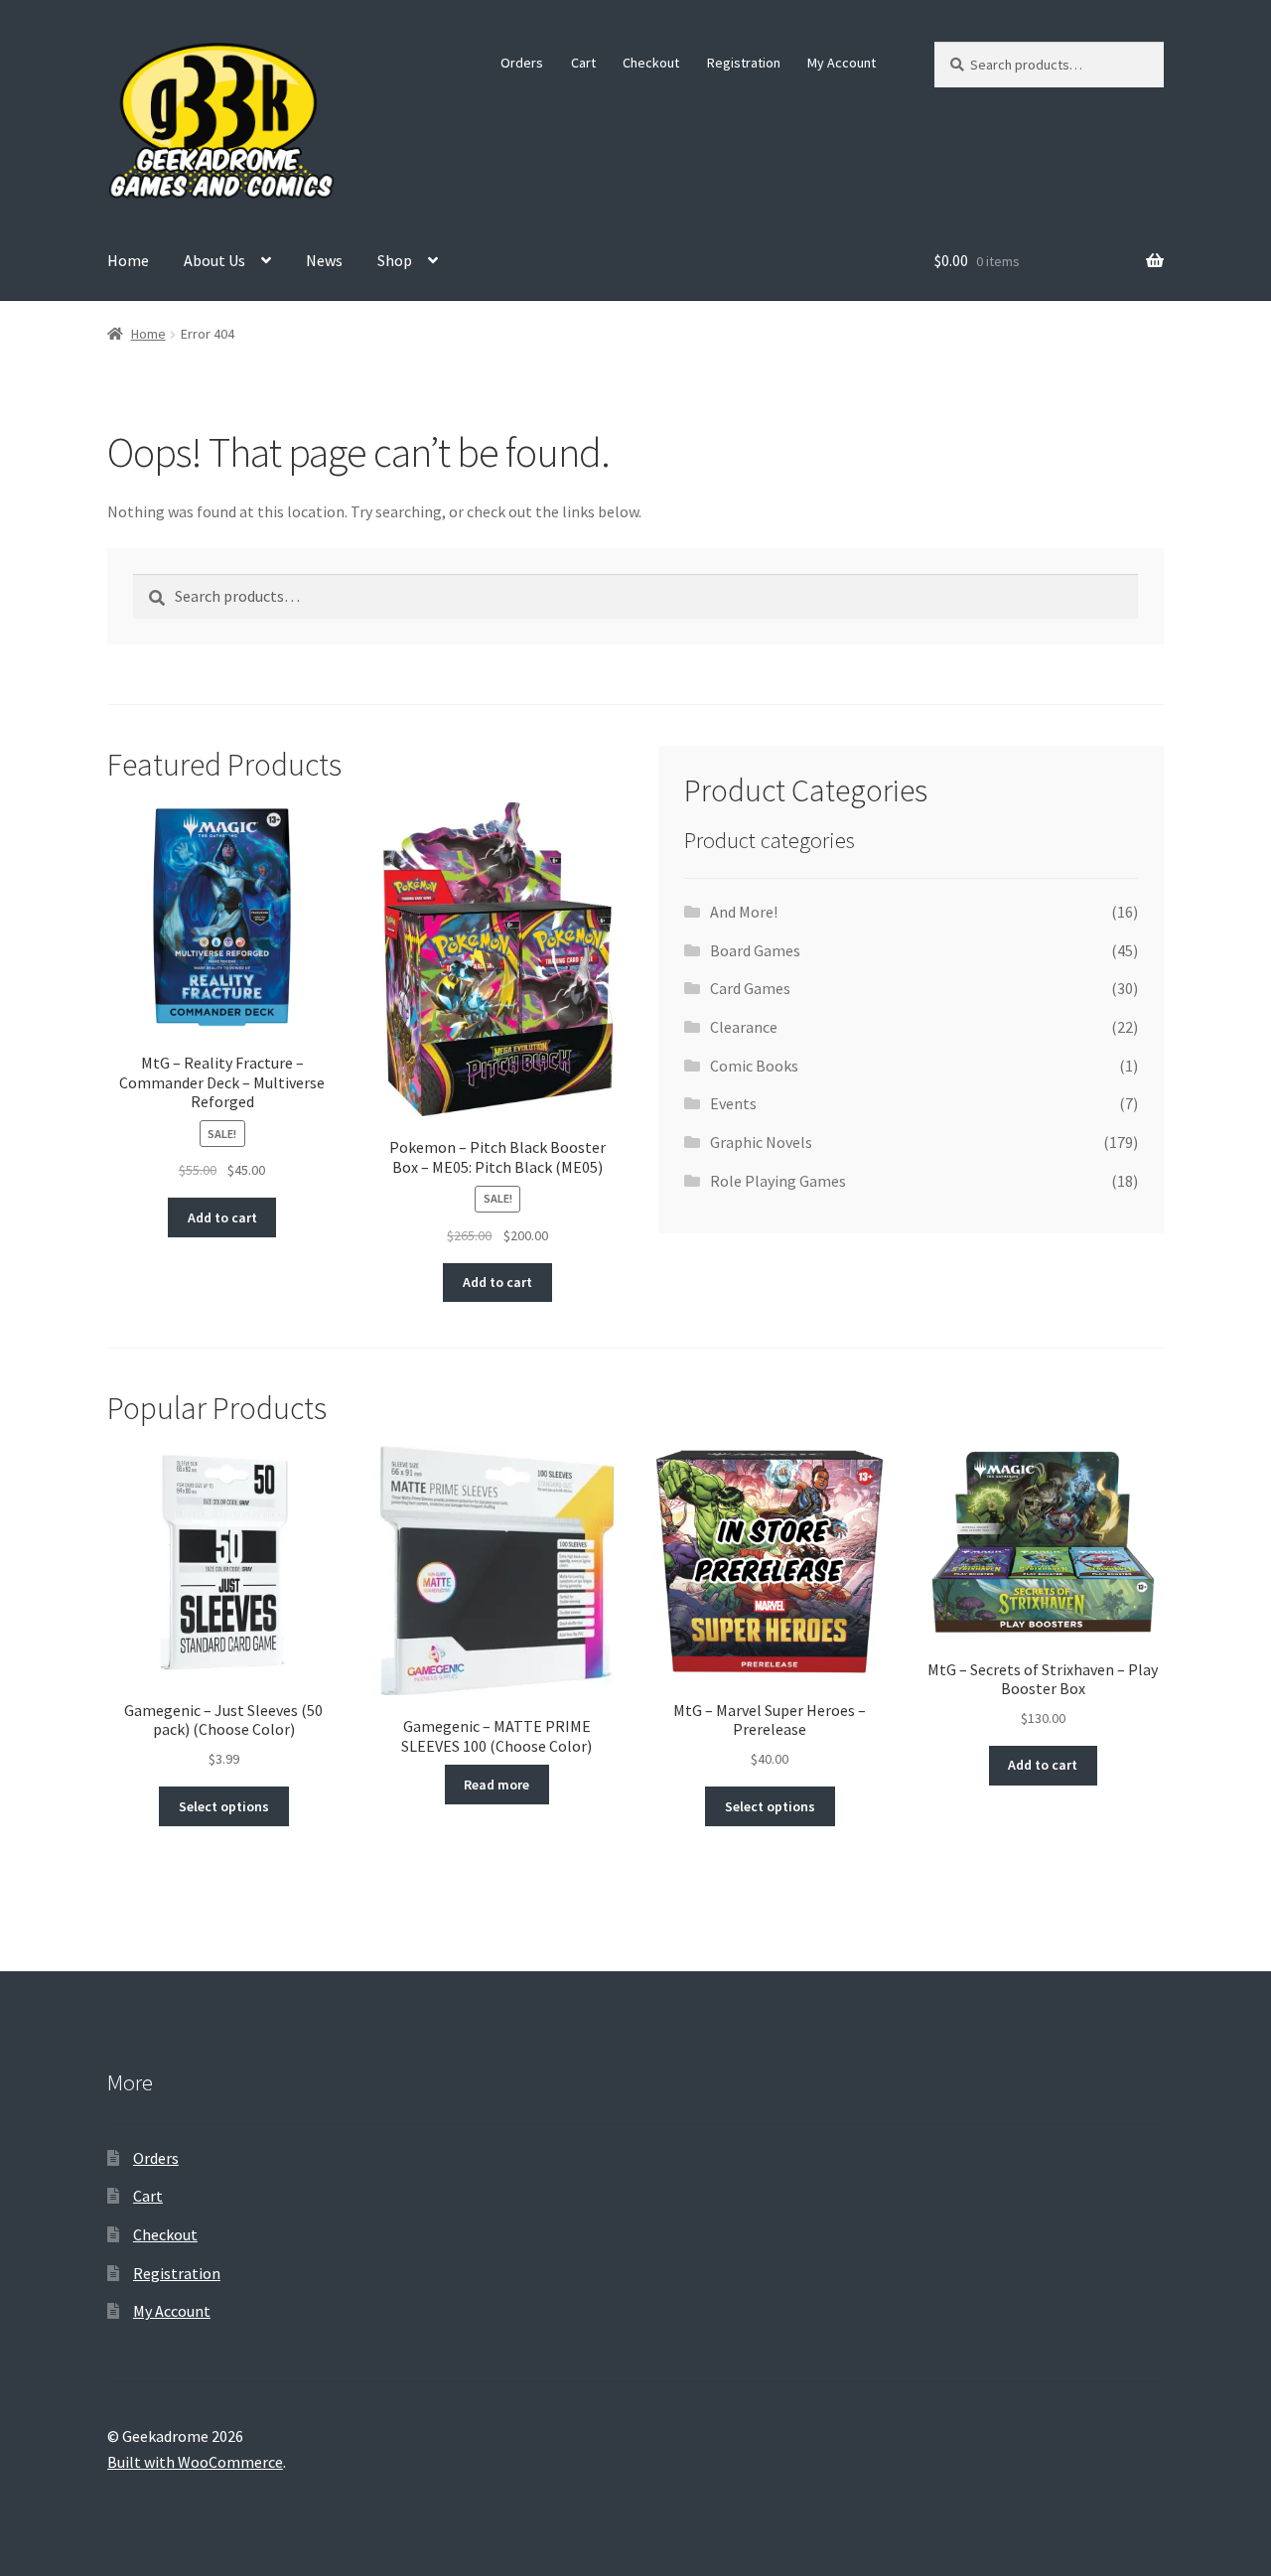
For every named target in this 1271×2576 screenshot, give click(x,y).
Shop (395, 260)
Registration (744, 63)
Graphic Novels (761, 1142)
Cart (583, 63)
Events (733, 1103)
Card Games (750, 988)
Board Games (755, 950)
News (324, 260)
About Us (214, 260)
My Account (842, 63)
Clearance (744, 1027)
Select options (224, 1806)
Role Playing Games (778, 1181)
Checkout (651, 63)
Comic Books (754, 1066)
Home (128, 260)
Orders (522, 63)
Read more (496, 1785)
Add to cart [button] (222, 1217)
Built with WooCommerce (195, 2462)
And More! (744, 912)
